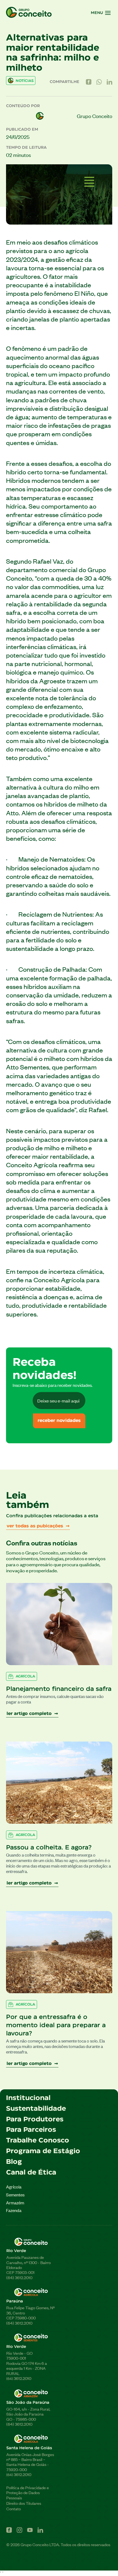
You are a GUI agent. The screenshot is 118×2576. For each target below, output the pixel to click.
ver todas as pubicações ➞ (38, 1526)
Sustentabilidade (36, 2109)
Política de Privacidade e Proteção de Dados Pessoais (28, 2493)
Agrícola (14, 2187)
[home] (29, 13)
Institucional (28, 2098)
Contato (14, 2509)
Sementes (15, 2195)
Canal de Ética (31, 2173)
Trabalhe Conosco (38, 2141)
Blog (14, 2162)
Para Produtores (35, 2119)
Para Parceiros (31, 2130)
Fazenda (14, 2210)
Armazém (15, 2203)
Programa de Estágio (43, 2151)
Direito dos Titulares (28, 2503)
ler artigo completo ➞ (32, 1714)
